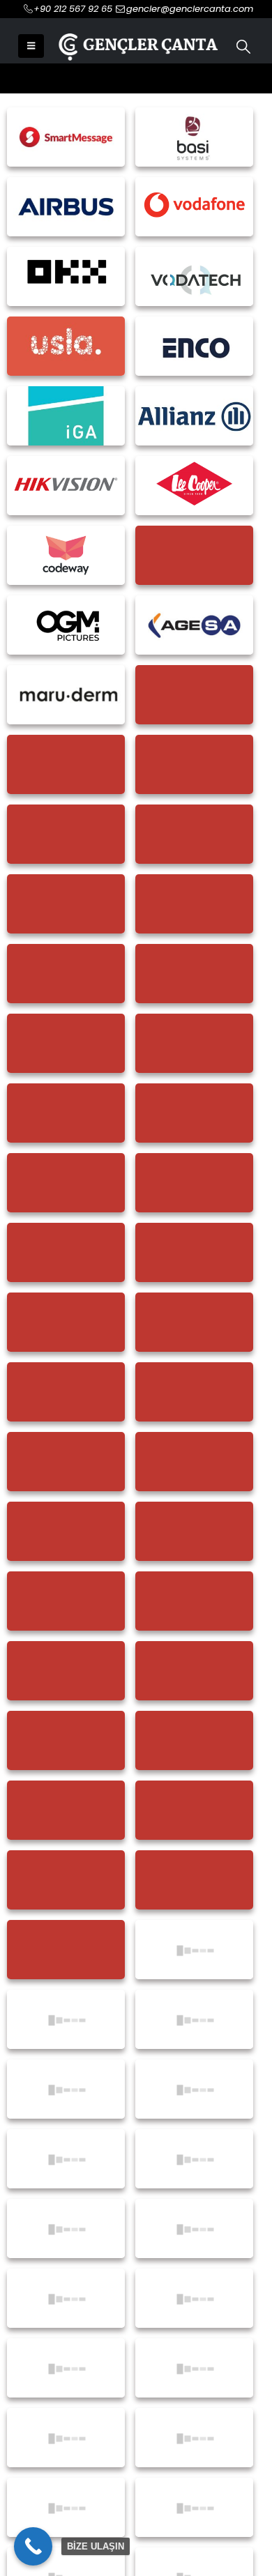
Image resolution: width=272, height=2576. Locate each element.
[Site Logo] (137, 46)
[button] (31, 46)
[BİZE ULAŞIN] (33, 2546)
